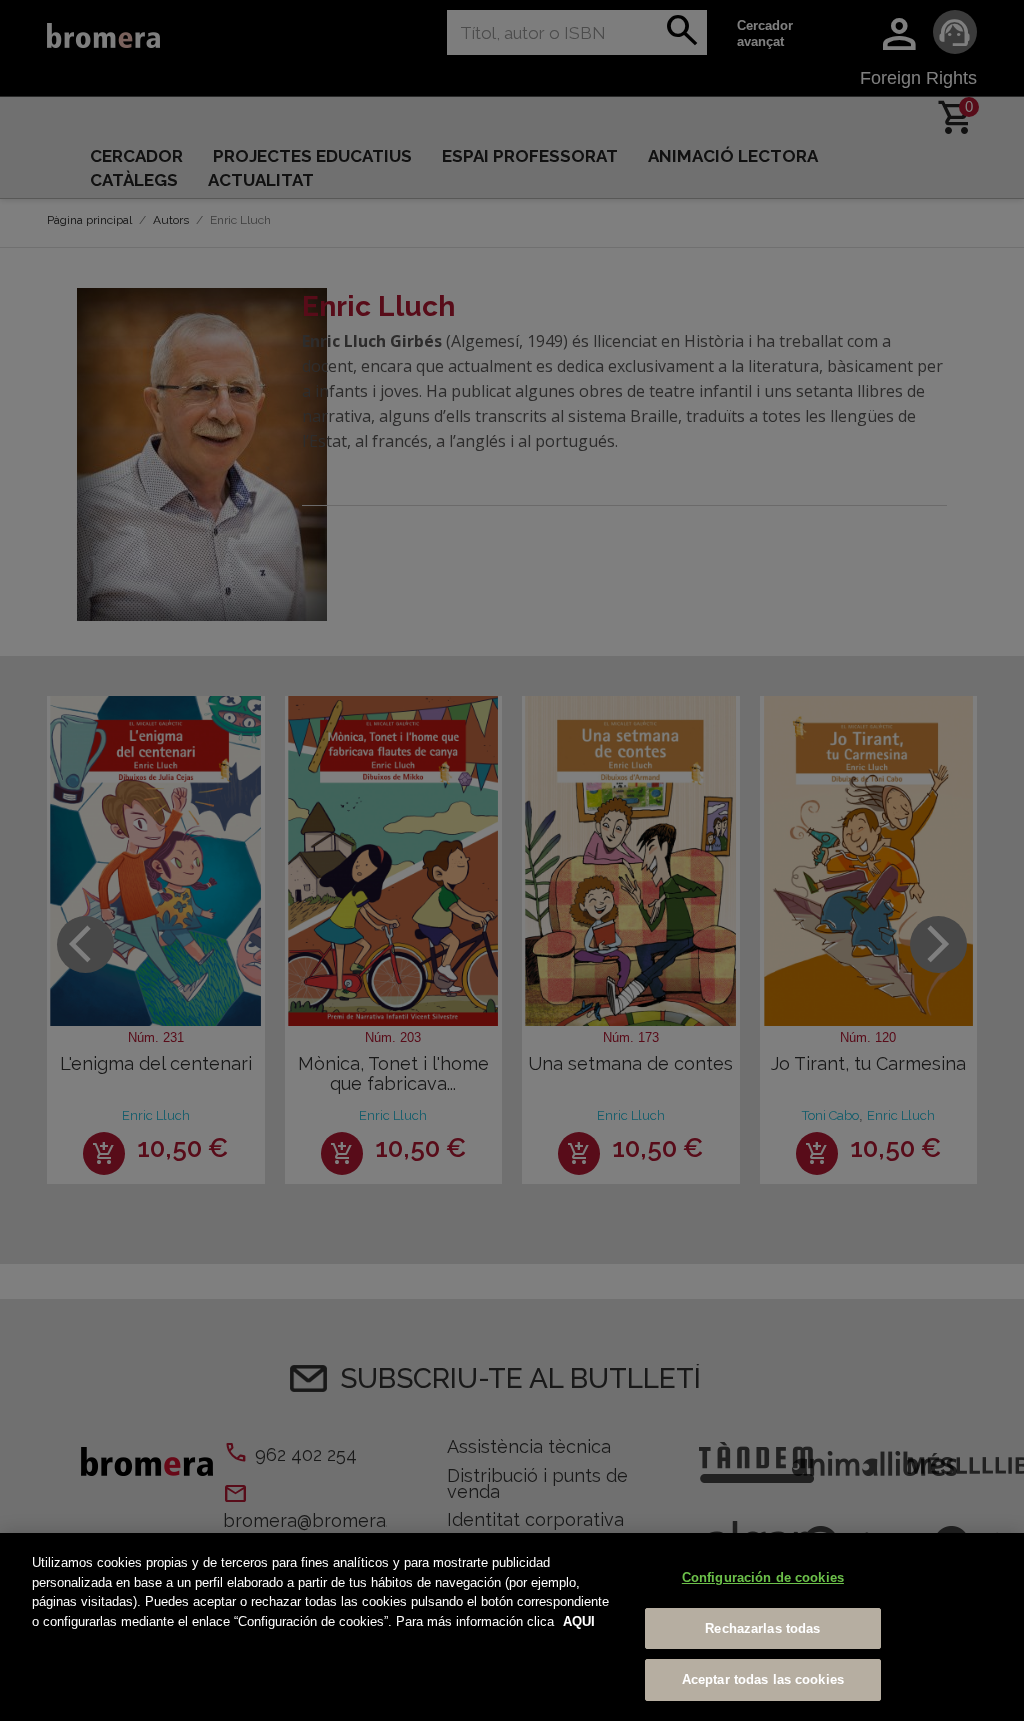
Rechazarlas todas (762, 1628)
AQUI (579, 1621)
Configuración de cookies (763, 1577)
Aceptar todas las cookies (763, 1679)
